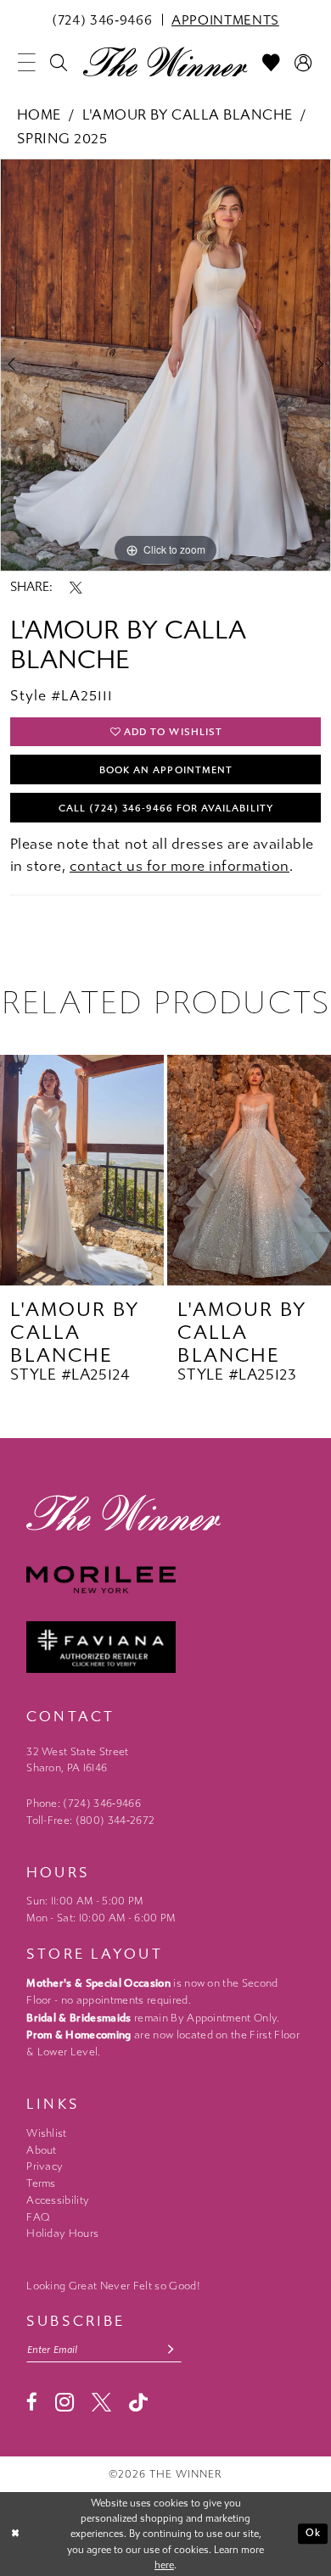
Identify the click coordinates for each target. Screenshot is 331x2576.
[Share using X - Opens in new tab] (76, 588)
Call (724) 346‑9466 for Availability (165, 808)
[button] (26, 64)
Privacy (45, 2166)
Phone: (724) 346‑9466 (84, 1804)
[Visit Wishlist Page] (272, 64)
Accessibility (58, 2200)
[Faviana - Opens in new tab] (165, 1647)
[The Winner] (165, 62)
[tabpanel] (165, 365)
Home (39, 115)
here (164, 2565)
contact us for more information (180, 866)
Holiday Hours (62, 2233)
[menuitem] (102, 20)
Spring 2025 (62, 139)
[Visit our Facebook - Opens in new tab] (32, 2403)
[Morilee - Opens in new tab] (165, 1580)
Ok (313, 2533)
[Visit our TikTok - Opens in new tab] (138, 2403)
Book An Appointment (166, 770)
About (42, 2150)
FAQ (38, 2217)
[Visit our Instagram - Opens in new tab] (65, 2402)
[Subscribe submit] (171, 2350)
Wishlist (47, 2133)
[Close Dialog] (15, 2534)
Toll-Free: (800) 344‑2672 (90, 1820)
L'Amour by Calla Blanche (187, 115)
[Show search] (59, 64)
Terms (41, 2183)
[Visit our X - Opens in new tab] (101, 2403)
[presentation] (82, 1170)
